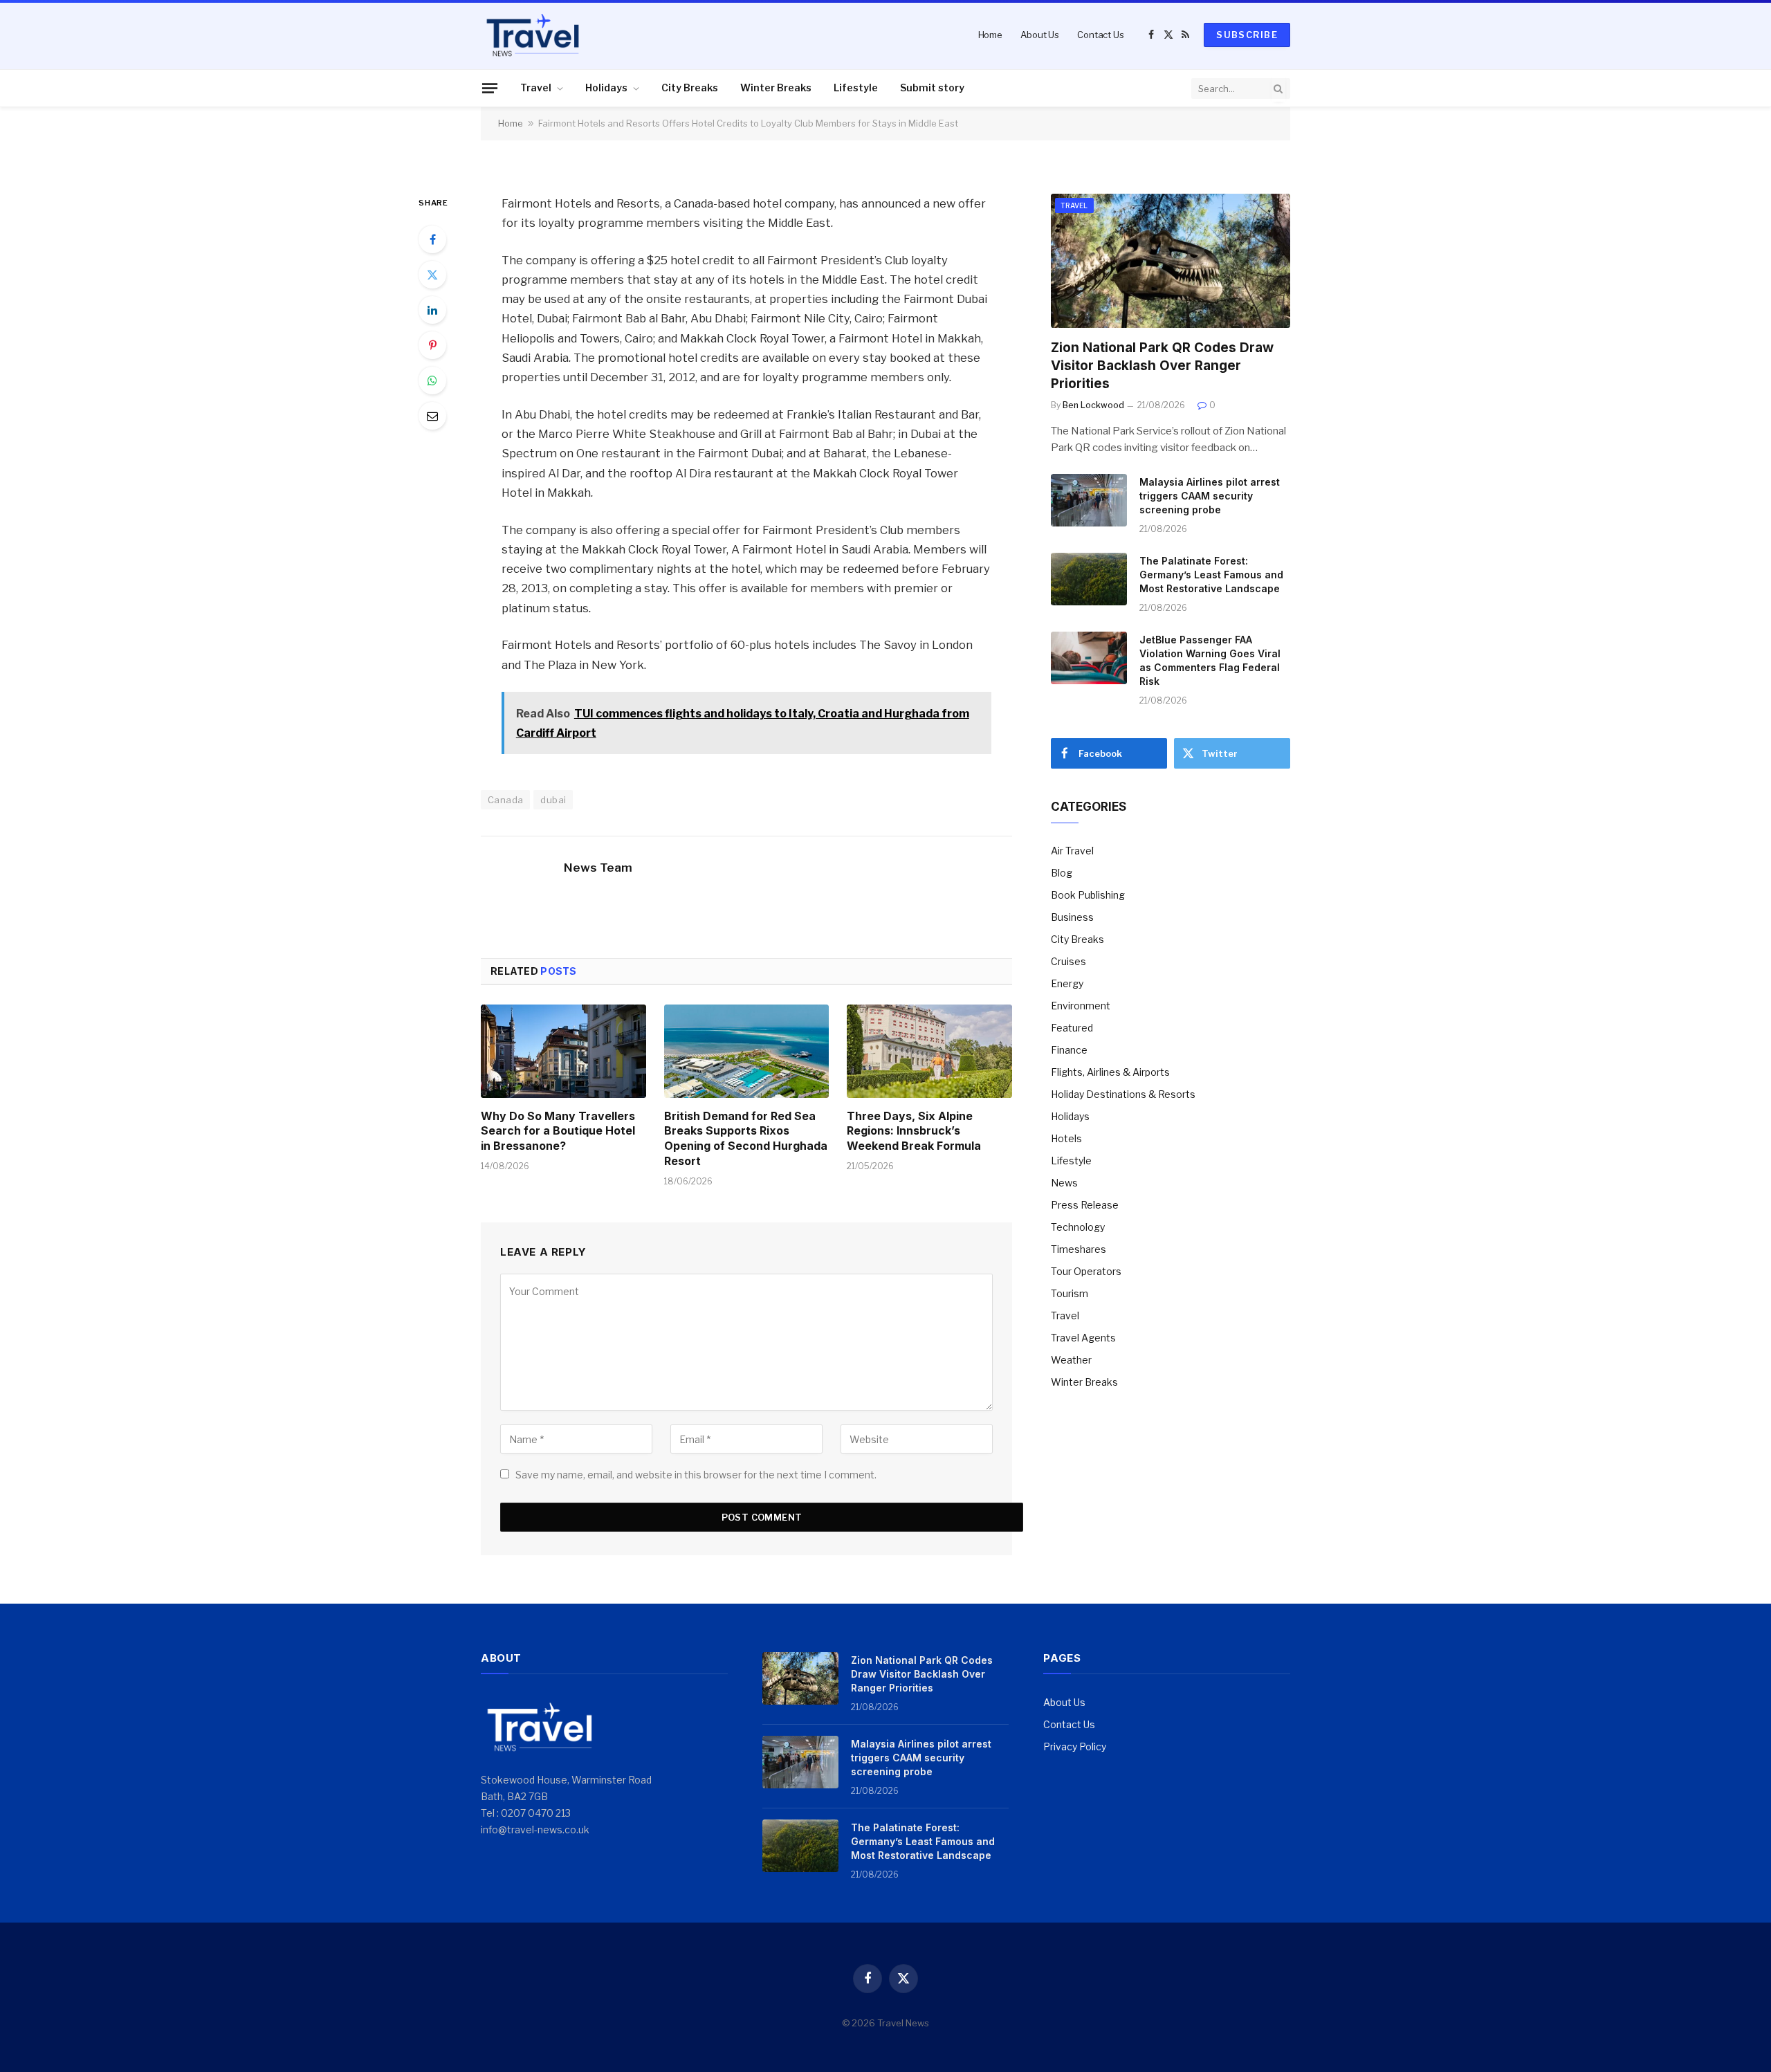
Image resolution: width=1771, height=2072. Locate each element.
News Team (598, 868)
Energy (1067, 983)
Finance (1069, 1050)
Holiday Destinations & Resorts (1123, 1094)
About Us (1040, 35)
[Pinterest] (432, 345)
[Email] (432, 416)
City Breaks (690, 88)
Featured (1072, 1028)
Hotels (1066, 1138)
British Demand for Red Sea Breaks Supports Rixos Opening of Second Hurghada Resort (746, 1138)
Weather (1071, 1360)
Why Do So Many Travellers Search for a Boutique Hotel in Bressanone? (558, 1131)
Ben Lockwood (1093, 405)
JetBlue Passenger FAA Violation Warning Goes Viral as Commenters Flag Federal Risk (1210, 660)
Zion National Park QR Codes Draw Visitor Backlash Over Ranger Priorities (1162, 366)
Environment (1081, 1006)
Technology (1078, 1227)
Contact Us (1101, 35)
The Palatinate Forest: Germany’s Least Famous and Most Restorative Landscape (1211, 575)
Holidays (606, 88)
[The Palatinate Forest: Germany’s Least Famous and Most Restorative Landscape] (1089, 579)
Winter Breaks (776, 88)
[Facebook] (432, 239)
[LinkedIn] (432, 310)
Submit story (932, 88)
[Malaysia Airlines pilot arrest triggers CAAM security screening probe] (1089, 500)
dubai (553, 800)
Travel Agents (1083, 1338)
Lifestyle (856, 88)
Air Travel (1072, 851)
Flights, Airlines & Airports (1110, 1072)
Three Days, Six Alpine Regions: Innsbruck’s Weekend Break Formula (914, 1131)
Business (1072, 917)
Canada (505, 800)
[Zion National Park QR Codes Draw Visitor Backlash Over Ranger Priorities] (1171, 261)
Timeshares (1079, 1249)
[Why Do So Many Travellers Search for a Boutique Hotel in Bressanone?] (563, 1051)
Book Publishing (1088, 895)
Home (990, 35)
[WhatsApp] (432, 381)
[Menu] (490, 88)
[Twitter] (432, 275)
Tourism (1070, 1293)
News (1064, 1183)
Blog (1062, 873)
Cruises (1068, 961)
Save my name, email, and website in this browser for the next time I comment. (696, 1475)
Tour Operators (1086, 1271)
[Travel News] (533, 35)
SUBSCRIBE (1247, 35)
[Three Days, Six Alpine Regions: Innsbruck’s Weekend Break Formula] (929, 1051)
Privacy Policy (1075, 1746)
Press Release (1085, 1205)
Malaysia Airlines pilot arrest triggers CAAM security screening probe (1210, 496)
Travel (536, 88)
